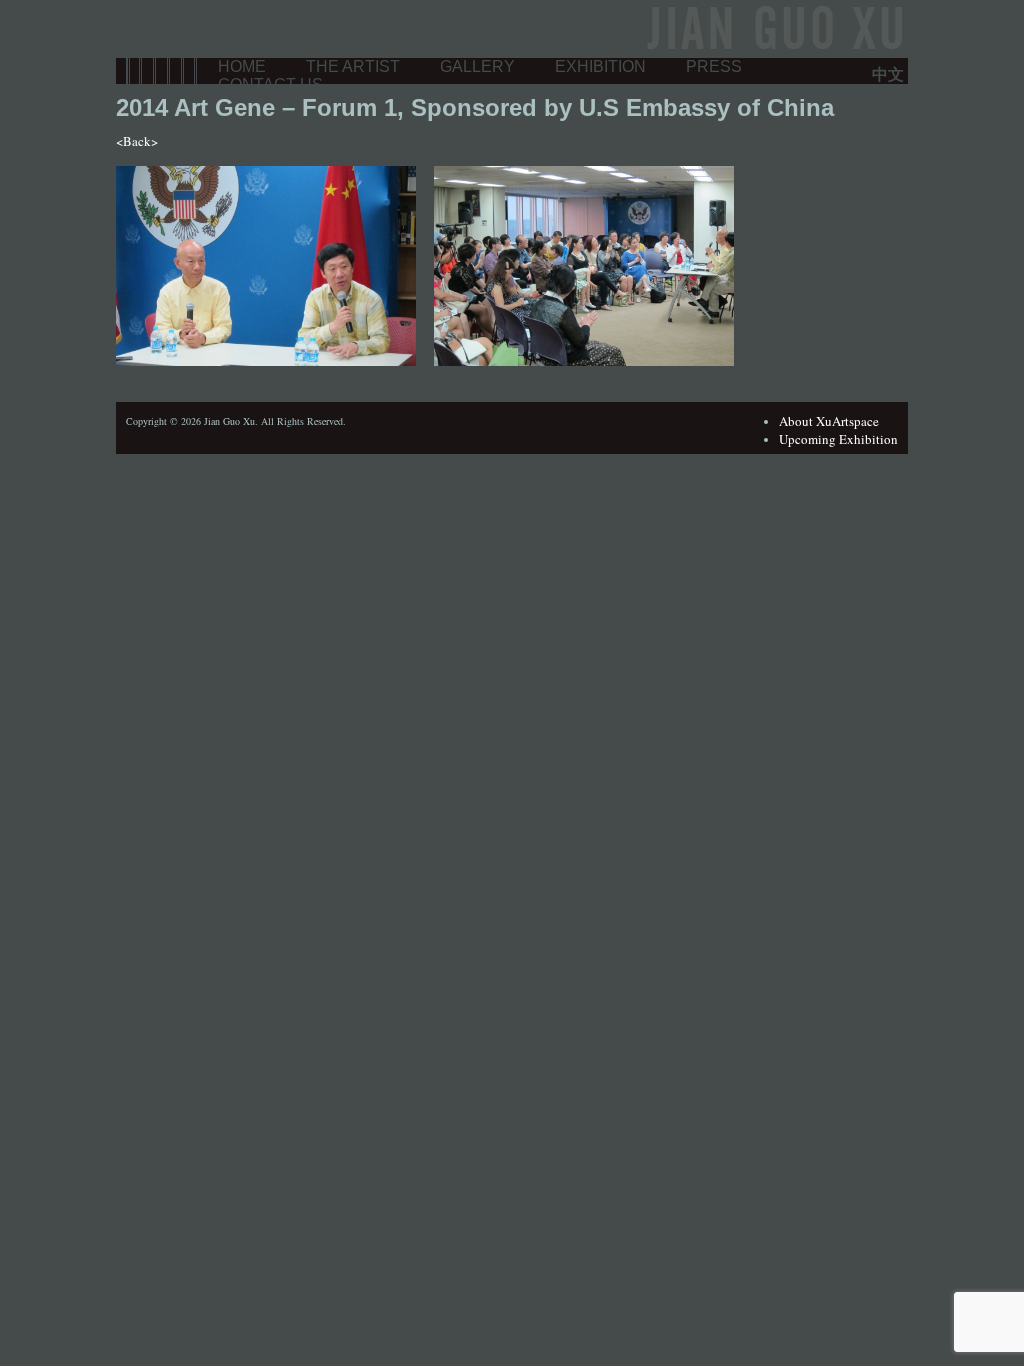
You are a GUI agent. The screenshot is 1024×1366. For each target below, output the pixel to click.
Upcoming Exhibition (838, 439)
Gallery (477, 66)
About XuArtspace (829, 421)
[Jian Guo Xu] (772, 49)
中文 (888, 73)
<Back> (137, 141)
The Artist (353, 66)
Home (242, 66)
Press (714, 66)
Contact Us (270, 84)
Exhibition (600, 66)
